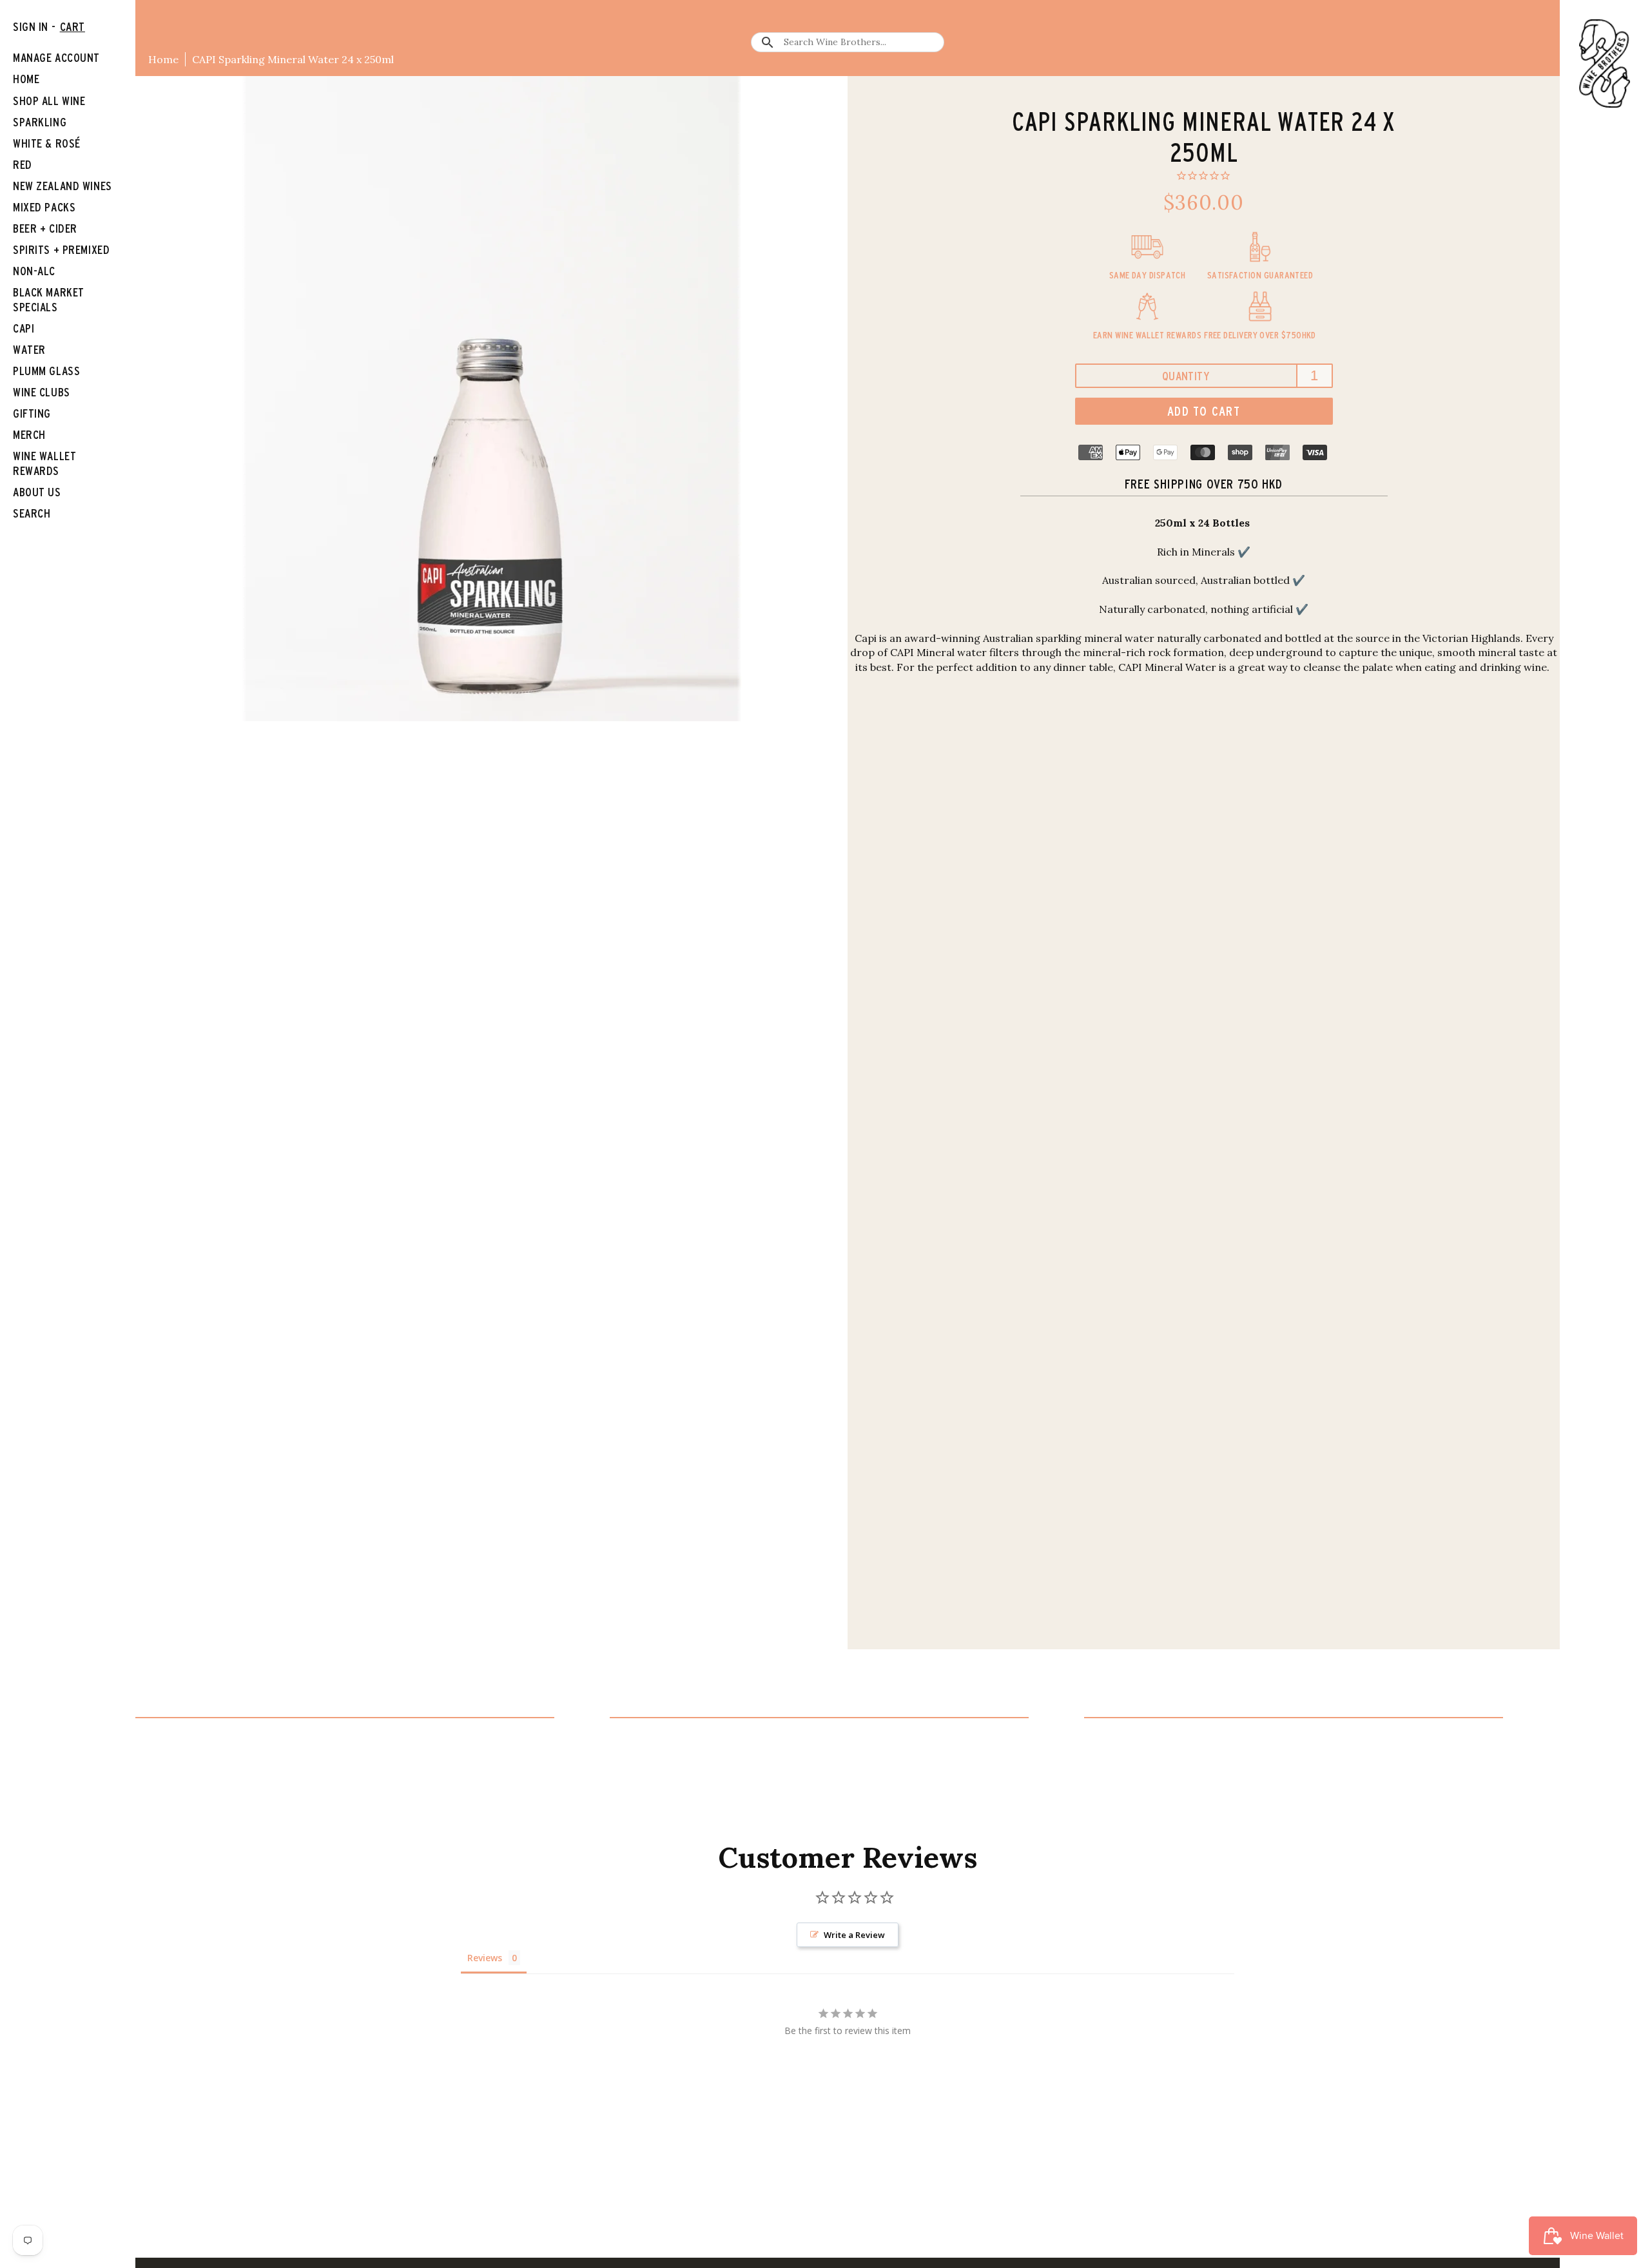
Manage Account (56, 58)
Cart (73, 27)
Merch (29, 435)
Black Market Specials (49, 300)
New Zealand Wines (63, 186)
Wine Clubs (42, 392)
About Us (37, 492)
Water (29, 350)
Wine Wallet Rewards (44, 463)
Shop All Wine (49, 101)
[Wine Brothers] (1605, 63)
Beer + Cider (45, 228)
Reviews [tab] (485, 1958)
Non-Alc (34, 271)
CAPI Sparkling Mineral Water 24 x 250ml (293, 59)
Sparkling (40, 122)
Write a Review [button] (854, 1935)
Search (32, 513)
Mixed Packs (44, 207)
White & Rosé (47, 143)
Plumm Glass (46, 371)
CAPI (24, 328)
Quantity (1186, 376)
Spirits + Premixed (61, 250)
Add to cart (1204, 411)
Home (163, 59)
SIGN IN (31, 27)
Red (23, 165)
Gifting (32, 413)
